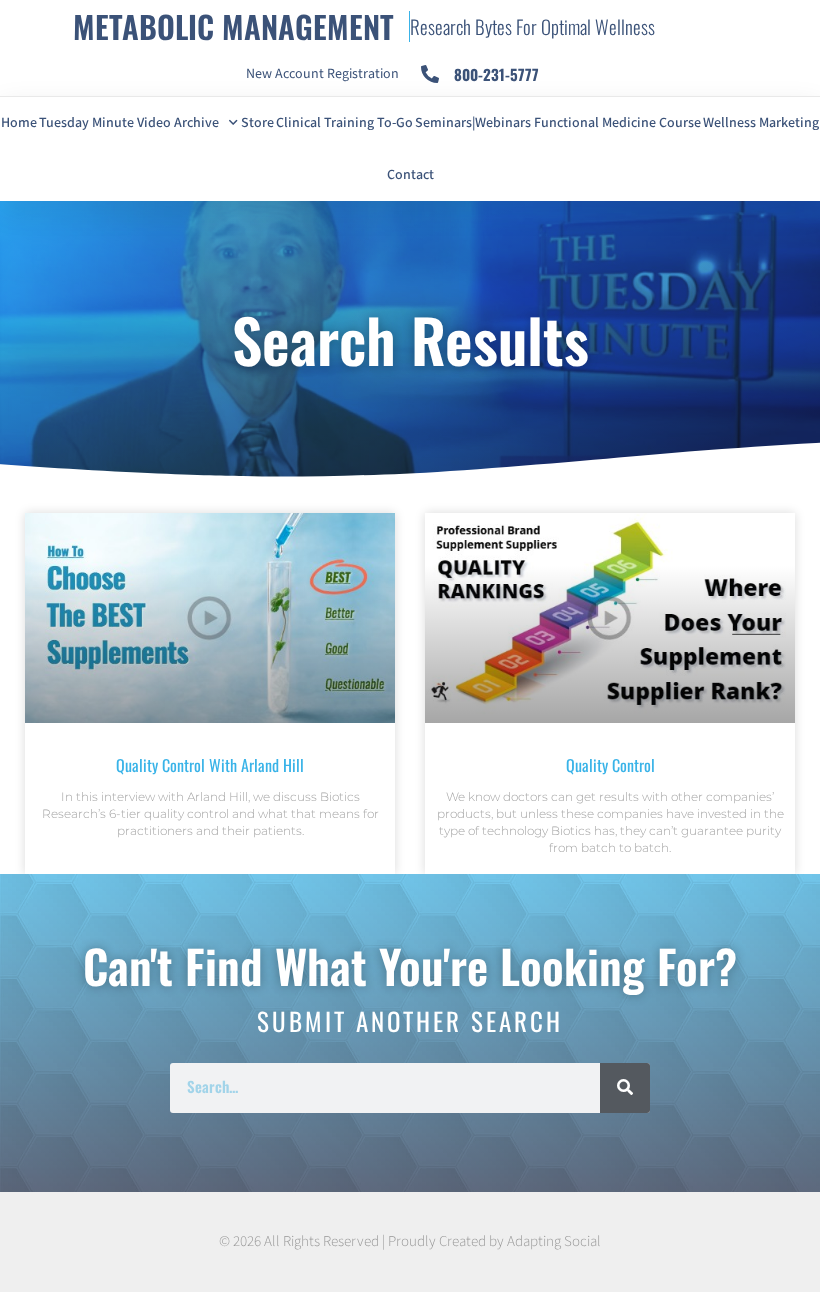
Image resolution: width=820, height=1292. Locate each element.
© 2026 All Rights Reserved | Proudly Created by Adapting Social (410, 1241)
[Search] (625, 1088)
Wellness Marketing (761, 123)
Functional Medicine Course (617, 123)
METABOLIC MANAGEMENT (233, 26)
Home (19, 123)
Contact (410, 175)
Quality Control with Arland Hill (210, 765)
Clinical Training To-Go (344, 123)
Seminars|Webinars (473, 123)
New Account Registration (322, 74)
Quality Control (610, 765)
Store (257, 123)
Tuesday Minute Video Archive (129, 123)
